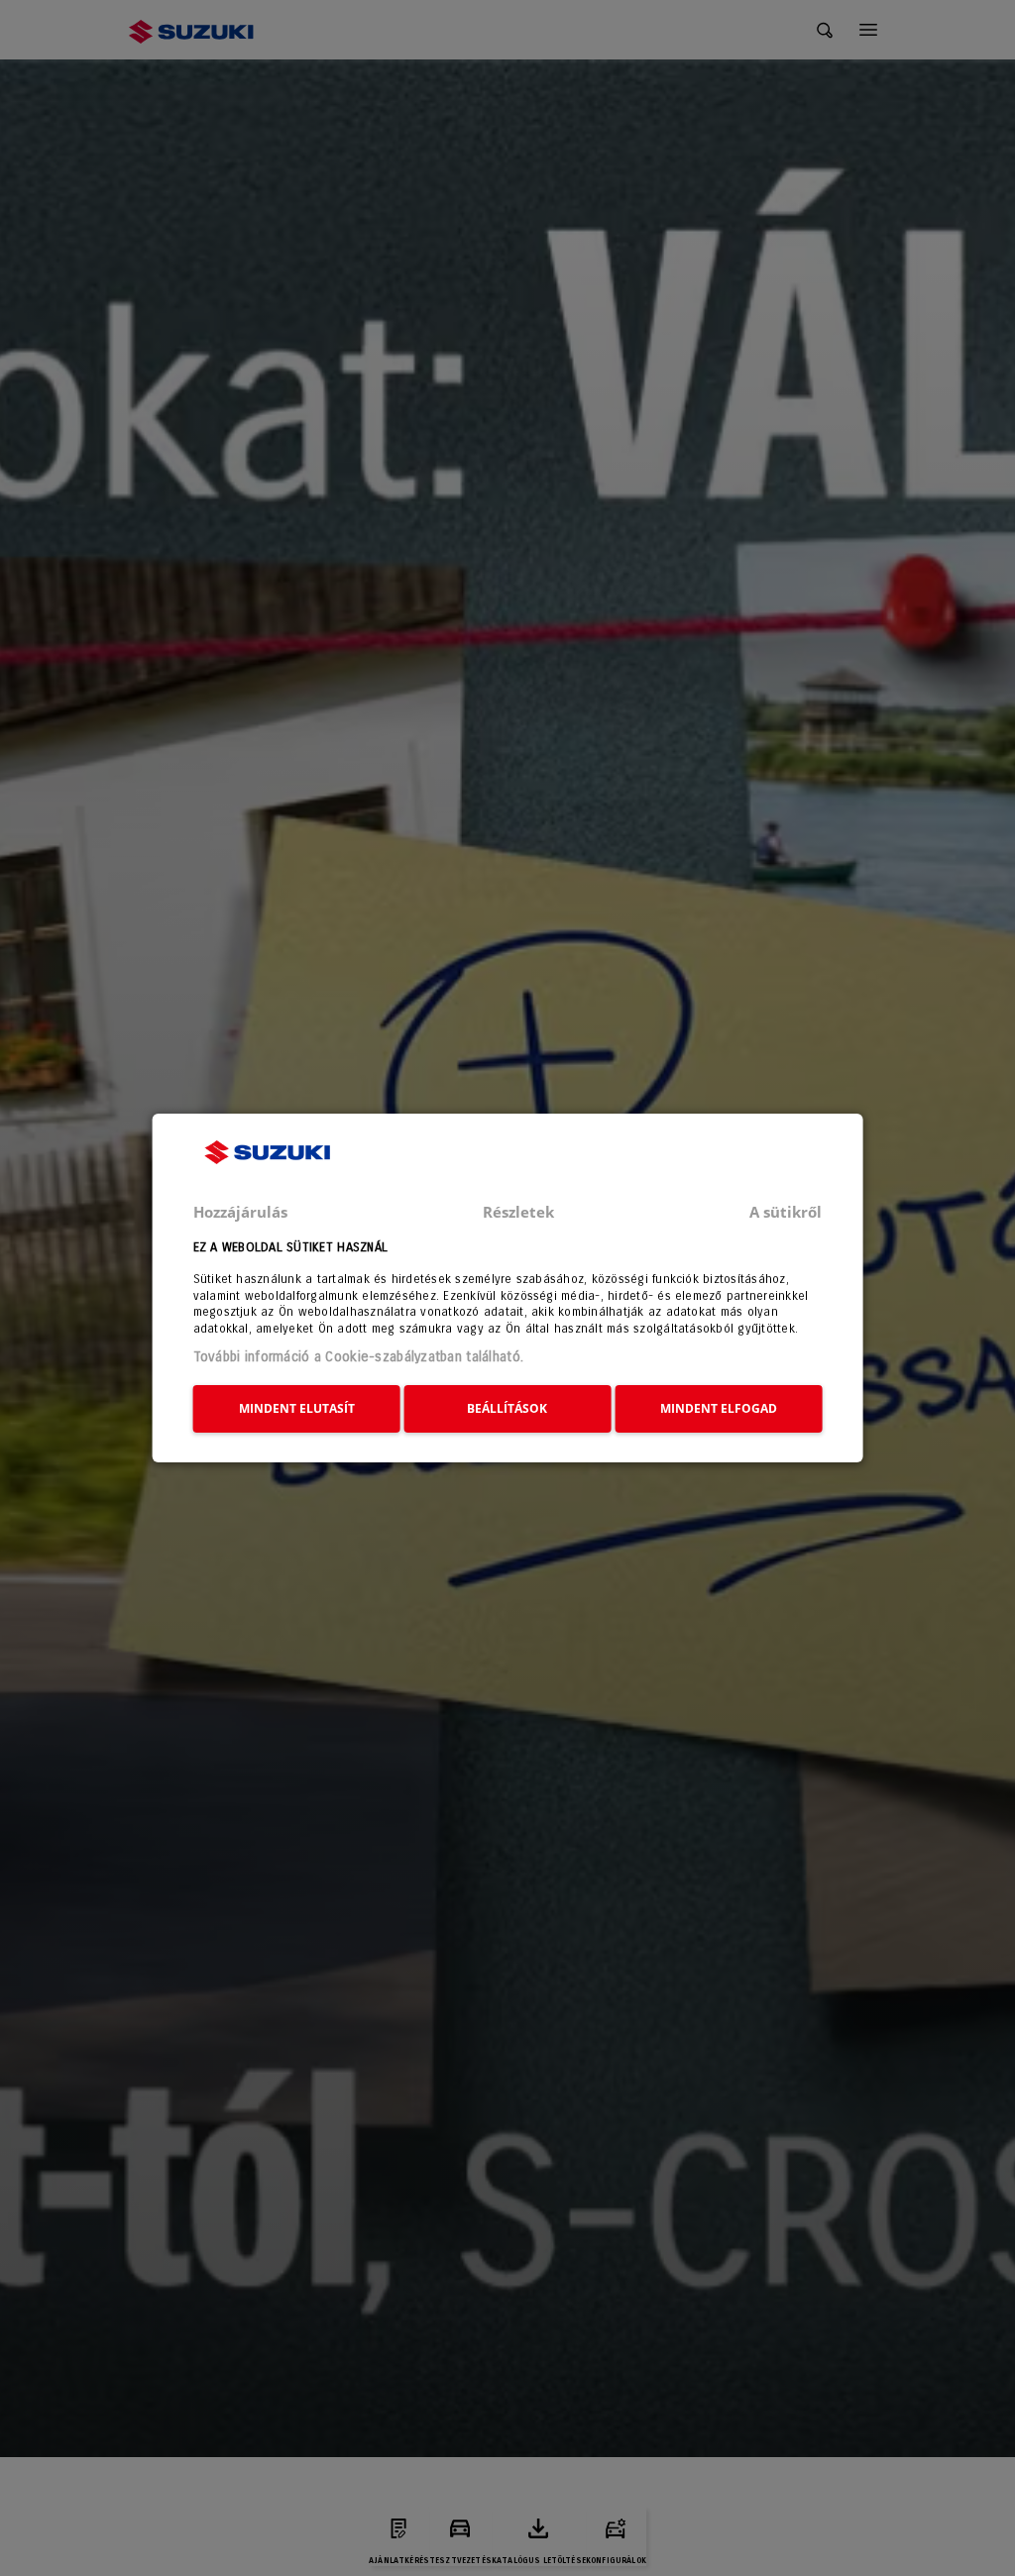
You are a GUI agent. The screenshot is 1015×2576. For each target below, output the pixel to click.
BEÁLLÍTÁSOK (507, 1408)
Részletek (518, 1212)
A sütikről (786, 1212)
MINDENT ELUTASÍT (297, 1408)
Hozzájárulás (240, 1212)
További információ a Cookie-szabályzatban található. (359, 1357)
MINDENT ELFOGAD (719, 1408)
